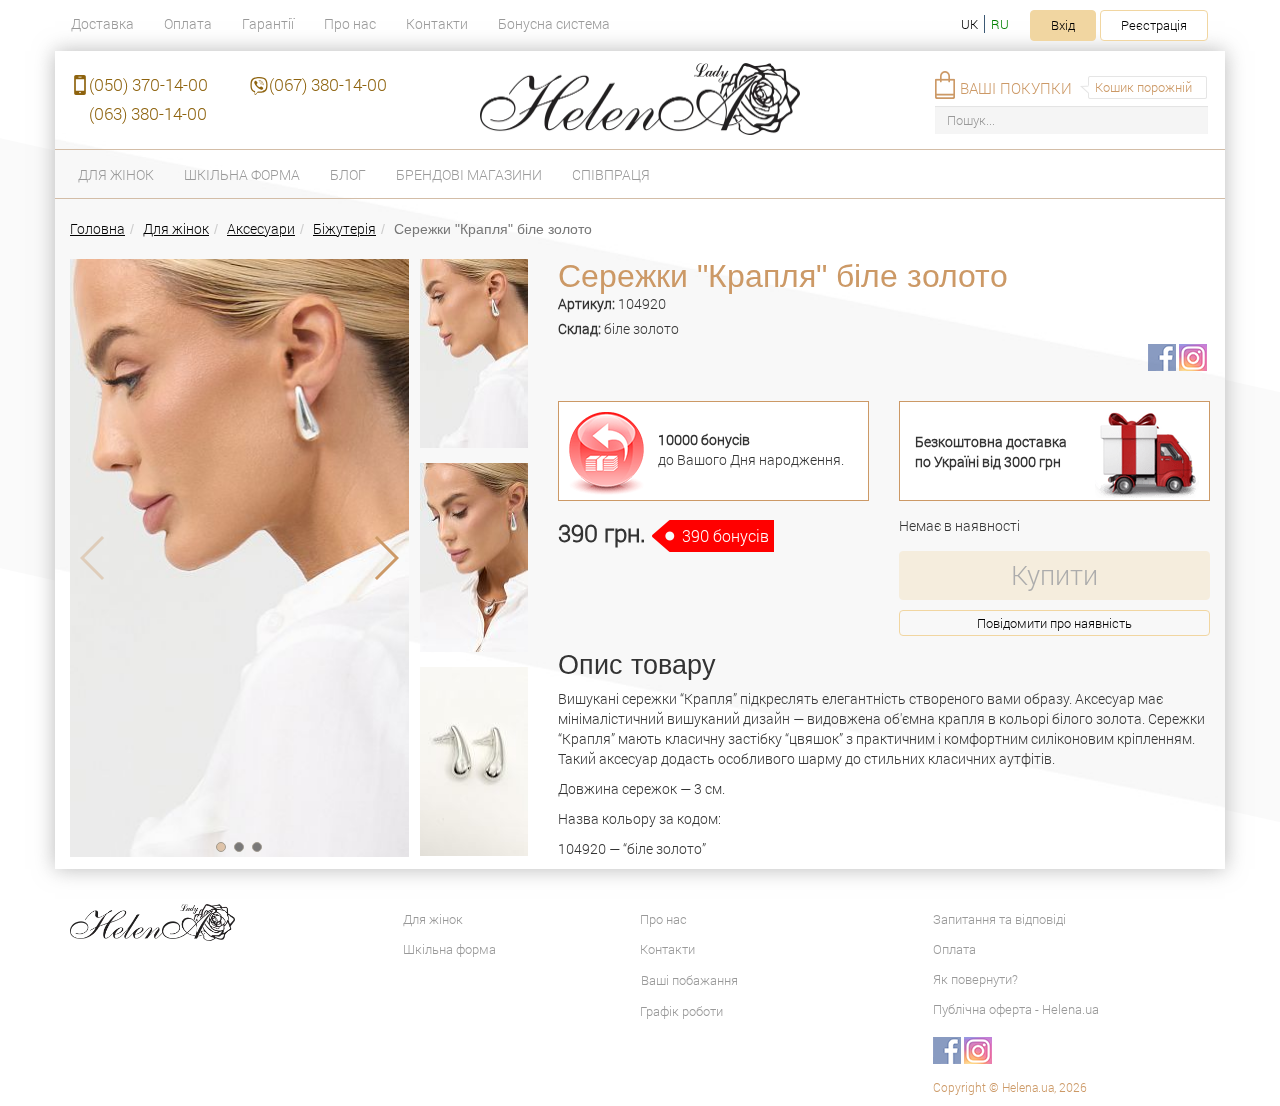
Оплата (188, 23)
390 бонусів (725, 535)
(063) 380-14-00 (148, 113)
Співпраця (611, 174)
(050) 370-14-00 (148, 84)
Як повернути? (975, 979)
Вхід (1063, 25)
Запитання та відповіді (999, 919)
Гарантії (268, 23)
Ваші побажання (689, 980)
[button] (221, 847)
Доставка (102, 23)
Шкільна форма (242, 174)
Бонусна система (554, 23)
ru (1000, 24)
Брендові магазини (469, 174)
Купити (1054, 574)
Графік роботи (681, 1011)
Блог (348, 174)
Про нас (350, 23)
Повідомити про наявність (1054, 623)
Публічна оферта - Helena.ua (1016, 1009)
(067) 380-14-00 (328, 84)
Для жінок (116, 174)
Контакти (437, 23)
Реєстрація (1154, 25)
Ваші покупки (1016, 88)
